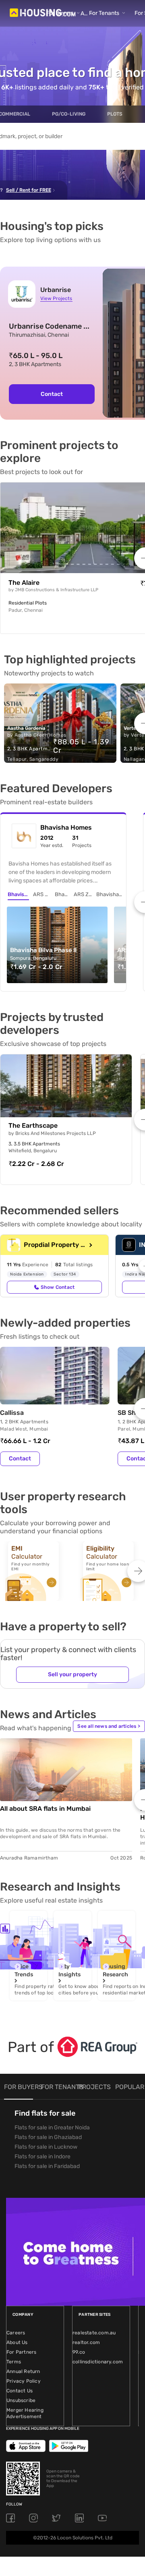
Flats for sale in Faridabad (47, 2166)
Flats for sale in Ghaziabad (48, 2137)
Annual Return (23, 2371)
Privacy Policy (24, 2381)
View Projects (56, 298)
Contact (52, 394)
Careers (16, 2333)
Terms (14, 2362)
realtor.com (86, 2342)
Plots (115, 114)
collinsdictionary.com (98, 2362)
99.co (79, 2352)
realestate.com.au (94, 2333)
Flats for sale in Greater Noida (52, 2128)
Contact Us (20, 2391)
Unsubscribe (21, 2400)
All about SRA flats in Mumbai (45, 1809)
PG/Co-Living (69, 114)
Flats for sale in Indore (42, 2157)
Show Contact (58, 1287)
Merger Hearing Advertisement (25, 2413)
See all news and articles (109, 1726)
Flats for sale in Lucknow (46, 2147)
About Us (17, 2342)
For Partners (21, 2352)
